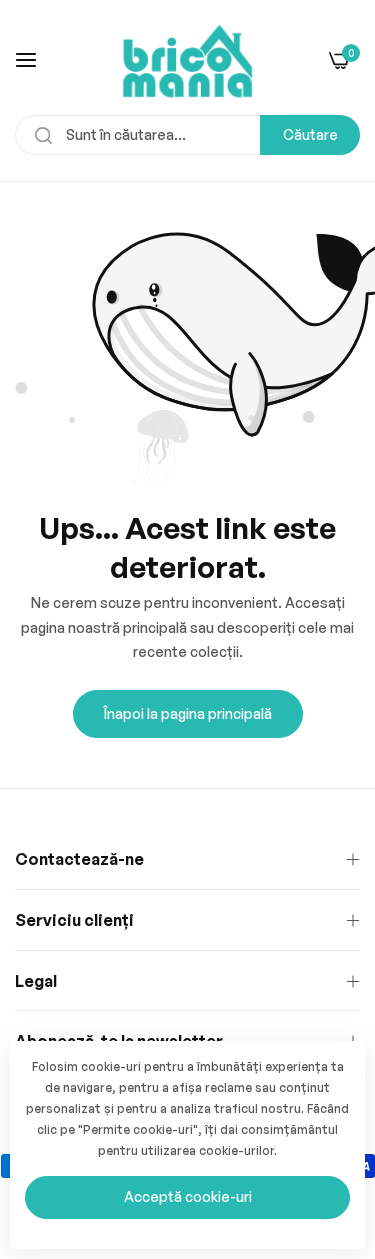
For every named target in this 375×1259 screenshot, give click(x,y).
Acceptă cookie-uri (188, 1196)
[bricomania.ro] (187, 59)
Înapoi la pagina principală (188, 713)
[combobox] (187, 135)
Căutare (310, 134)
